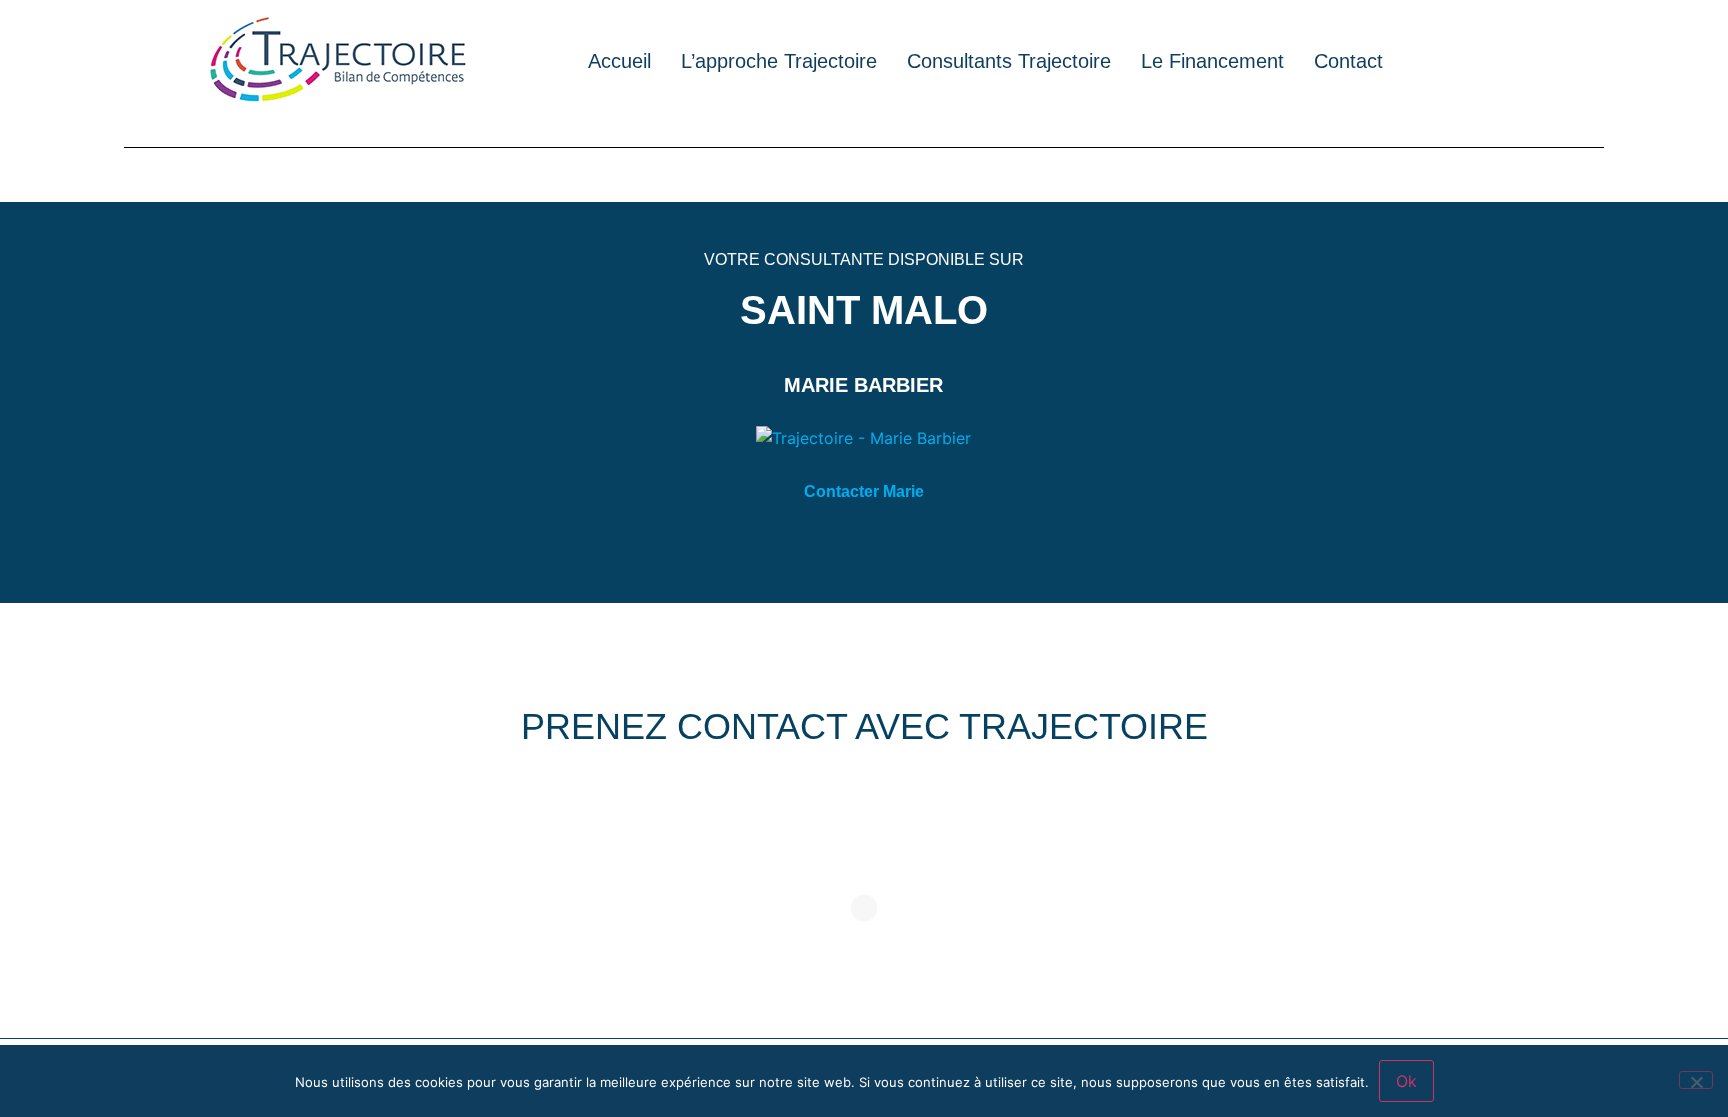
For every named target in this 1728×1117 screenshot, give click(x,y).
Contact (1348, 61)
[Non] (1696, 1080)
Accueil (619, 61)
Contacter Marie (864, 491)
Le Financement (1212, 61)
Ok (1406, 1081)
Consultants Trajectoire (1009, 61)
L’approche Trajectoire (779, 61)
